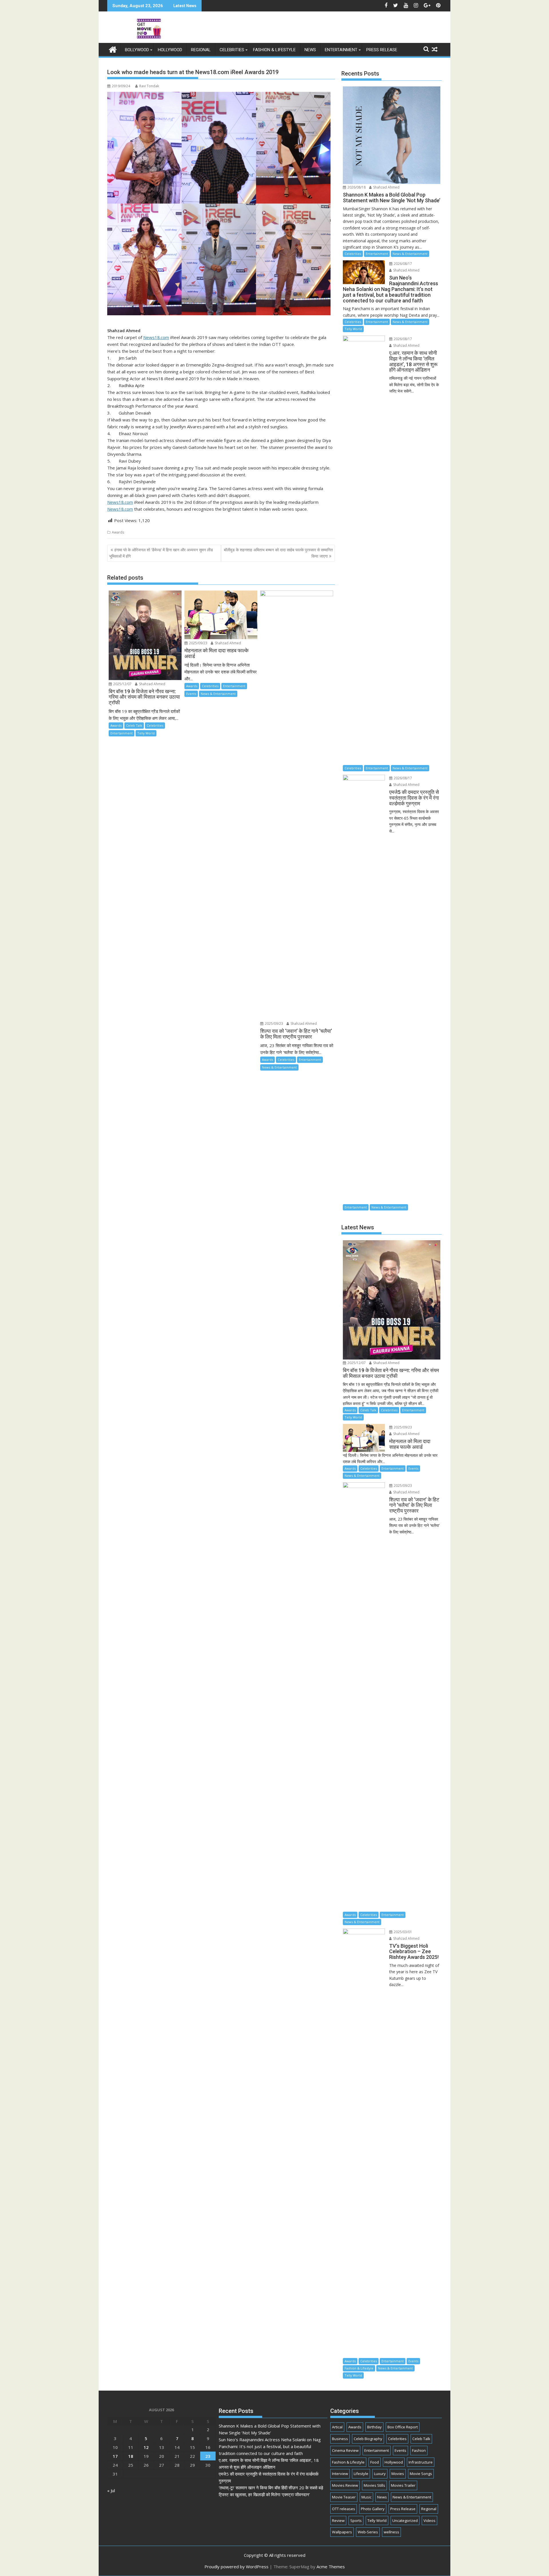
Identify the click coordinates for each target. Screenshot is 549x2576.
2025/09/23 (198, 643)
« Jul (111, 2490)
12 (146, 2447)
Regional (201, 50)
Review (338, 2520)
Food (375, 2462)
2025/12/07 (122, 684)
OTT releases (344, 2509)
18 (131, 2456)
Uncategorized (405, 2520)
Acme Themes (331, 2567)
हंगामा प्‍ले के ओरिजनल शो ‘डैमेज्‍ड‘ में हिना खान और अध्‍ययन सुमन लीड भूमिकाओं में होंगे (161, 553)
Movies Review (345, 2485)
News (310, 50)
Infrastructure (421, 2462)
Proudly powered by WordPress (236, 2567)
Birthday (374, 2427)
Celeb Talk (134, 725)
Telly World (146, 733)
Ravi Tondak (149, 86)
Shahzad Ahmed (152, 684)
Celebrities (232, 50)
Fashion (419, 2450)
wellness (391, 2532)
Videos (429, 2520)
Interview (340, 2474)
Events (191, 694)
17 (115, 2456)
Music (366, 2497)
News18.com (156, 337)
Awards (118, 532)
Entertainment (341, 50)
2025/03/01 (402, 1932)
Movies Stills (374, 2485)
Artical (337, 2427)
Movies (398, 2474)
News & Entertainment (218, 694)
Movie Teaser (344, 2497)
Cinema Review (345, 2450)
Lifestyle (361, 2474)
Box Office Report (403, 2427)
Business (340, 2439)
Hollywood (170, 50)
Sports (356, 2520)
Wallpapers (342, 2532)
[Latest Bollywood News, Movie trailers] (113, 49)
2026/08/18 (356, 187)
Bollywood (137, 50)
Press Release (382, 50)
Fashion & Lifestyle (274, 50)
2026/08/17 (402, 264)
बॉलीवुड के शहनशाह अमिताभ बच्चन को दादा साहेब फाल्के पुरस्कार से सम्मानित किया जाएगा (278, 553)
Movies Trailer (403, 2485)
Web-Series (368, 2532)
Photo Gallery (373, 2509)
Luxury (380, 2474)
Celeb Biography (368, 2439)
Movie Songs (421, 2474)
